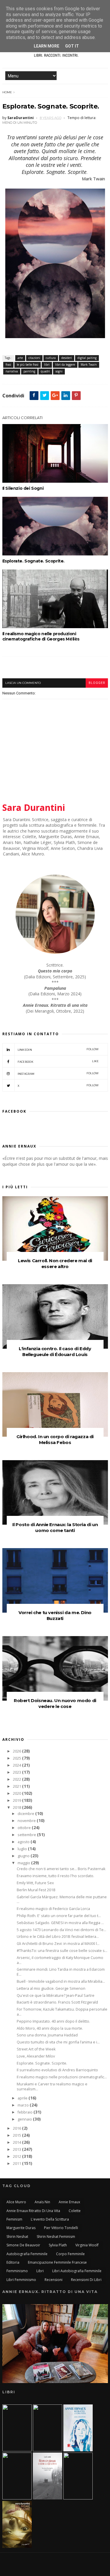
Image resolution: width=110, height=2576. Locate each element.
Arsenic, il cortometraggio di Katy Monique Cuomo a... (60, 1960)
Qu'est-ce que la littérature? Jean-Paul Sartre (56, 1995)
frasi (8, 365)
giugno (24, 1856)
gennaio (25, 2119)
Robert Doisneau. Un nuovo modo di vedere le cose (55, 1703)
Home (7, 92)
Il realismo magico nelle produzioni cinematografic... (62, 2077)
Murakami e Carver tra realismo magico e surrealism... (52, 2087)
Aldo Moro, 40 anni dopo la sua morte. (50, 2028)
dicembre (26, 1814)
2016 (17, 2128)
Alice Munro (16, 2202)
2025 (17, 1758)
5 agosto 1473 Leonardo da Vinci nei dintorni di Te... (61, 1930)
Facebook (58, 1061)
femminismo (17, 2271)
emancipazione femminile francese (57, 2262)
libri (47, 365)
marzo (24, 2105)
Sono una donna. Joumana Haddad (47, 2035)
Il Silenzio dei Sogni (23, 488)
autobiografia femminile (27, 2254)
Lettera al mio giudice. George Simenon (51, 1988)
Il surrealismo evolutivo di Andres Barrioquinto (57, 2070)
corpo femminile (70, 2254)
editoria (13, 2262)
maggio (24, 1863)
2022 (17, 1779)
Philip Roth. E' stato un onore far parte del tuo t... (59, 1916)
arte (20, 358)
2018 (17, 1808)
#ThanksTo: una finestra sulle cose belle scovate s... (62, 1951)
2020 (17, 1793)
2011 (17, 2164)
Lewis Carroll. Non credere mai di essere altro (55, 1264)
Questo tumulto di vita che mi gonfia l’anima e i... (58, 2042)
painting (29, 371)
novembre (27, 1821)
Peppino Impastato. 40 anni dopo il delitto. (53, 2021)
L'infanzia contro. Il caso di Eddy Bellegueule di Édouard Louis (55, 1351)
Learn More (46, 46)
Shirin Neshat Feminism (56, 2237)
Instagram (58, 1073)
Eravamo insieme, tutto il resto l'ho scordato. (55, 1876)
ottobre (25, 1828)
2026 (17, 1751)
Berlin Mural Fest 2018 (36, 1890)
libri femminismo (21, 2280)
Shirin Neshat (17, 2237)
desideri (67, 358)
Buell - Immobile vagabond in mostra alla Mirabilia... (61, 1981)
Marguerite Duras (21, 2228)
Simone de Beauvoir (23, 2245)
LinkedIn (58, 1049)
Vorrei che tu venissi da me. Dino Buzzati (55, 1615)
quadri (45, 371)
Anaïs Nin (42, 2202)
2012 (17, 2156)
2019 (17, 1800)
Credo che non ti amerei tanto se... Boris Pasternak (61, 1869)
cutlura (51, 358)
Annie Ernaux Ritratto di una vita (33, 2211)
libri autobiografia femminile (77, 2271)
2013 (17, 2149)
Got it (72, 46)
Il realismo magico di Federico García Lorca (53, 1909)
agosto (24, 1842)
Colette (75, 2211)
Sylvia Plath (58, 2245)
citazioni (34, 358)
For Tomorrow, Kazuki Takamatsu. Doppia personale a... (62, 2012)
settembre (27, 1835)
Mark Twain (89, 365)
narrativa (12, 371)
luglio (23, 1849)
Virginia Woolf (87, 2245)
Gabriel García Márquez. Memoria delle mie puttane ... (62, 1899)
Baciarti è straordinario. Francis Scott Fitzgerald (57, 2002)
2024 (17, 1765)
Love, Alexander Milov (36, 2056)
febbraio (26, 2112)
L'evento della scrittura (50, 2219)
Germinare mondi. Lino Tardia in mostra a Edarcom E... (61, 1972)
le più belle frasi (28, 365)
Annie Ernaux (69, 2202)
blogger (97, 683)
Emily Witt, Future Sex (35, 1883)
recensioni (54, 2280)
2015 (17, 2135)
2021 (17, 1786)
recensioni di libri (86, 2280)
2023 (17, 1772)
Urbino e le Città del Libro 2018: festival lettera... (58, 1937)
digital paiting (87, 358)
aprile (23, 2098)
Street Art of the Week (36, 2049)
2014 (17, 2142)
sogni (59, 371)
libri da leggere (65, 365)
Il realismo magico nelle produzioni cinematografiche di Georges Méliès (41, 636)
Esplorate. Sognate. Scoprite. (33, 561)
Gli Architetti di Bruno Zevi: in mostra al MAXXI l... (58, 1944)
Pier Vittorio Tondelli (61, 2228)
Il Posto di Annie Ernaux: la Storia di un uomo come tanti (55, 1527)
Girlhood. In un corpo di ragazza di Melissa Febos (55, 1439)
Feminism (14, 2219)
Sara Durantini (34, 807)
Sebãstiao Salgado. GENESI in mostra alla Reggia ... (60, 1923)
